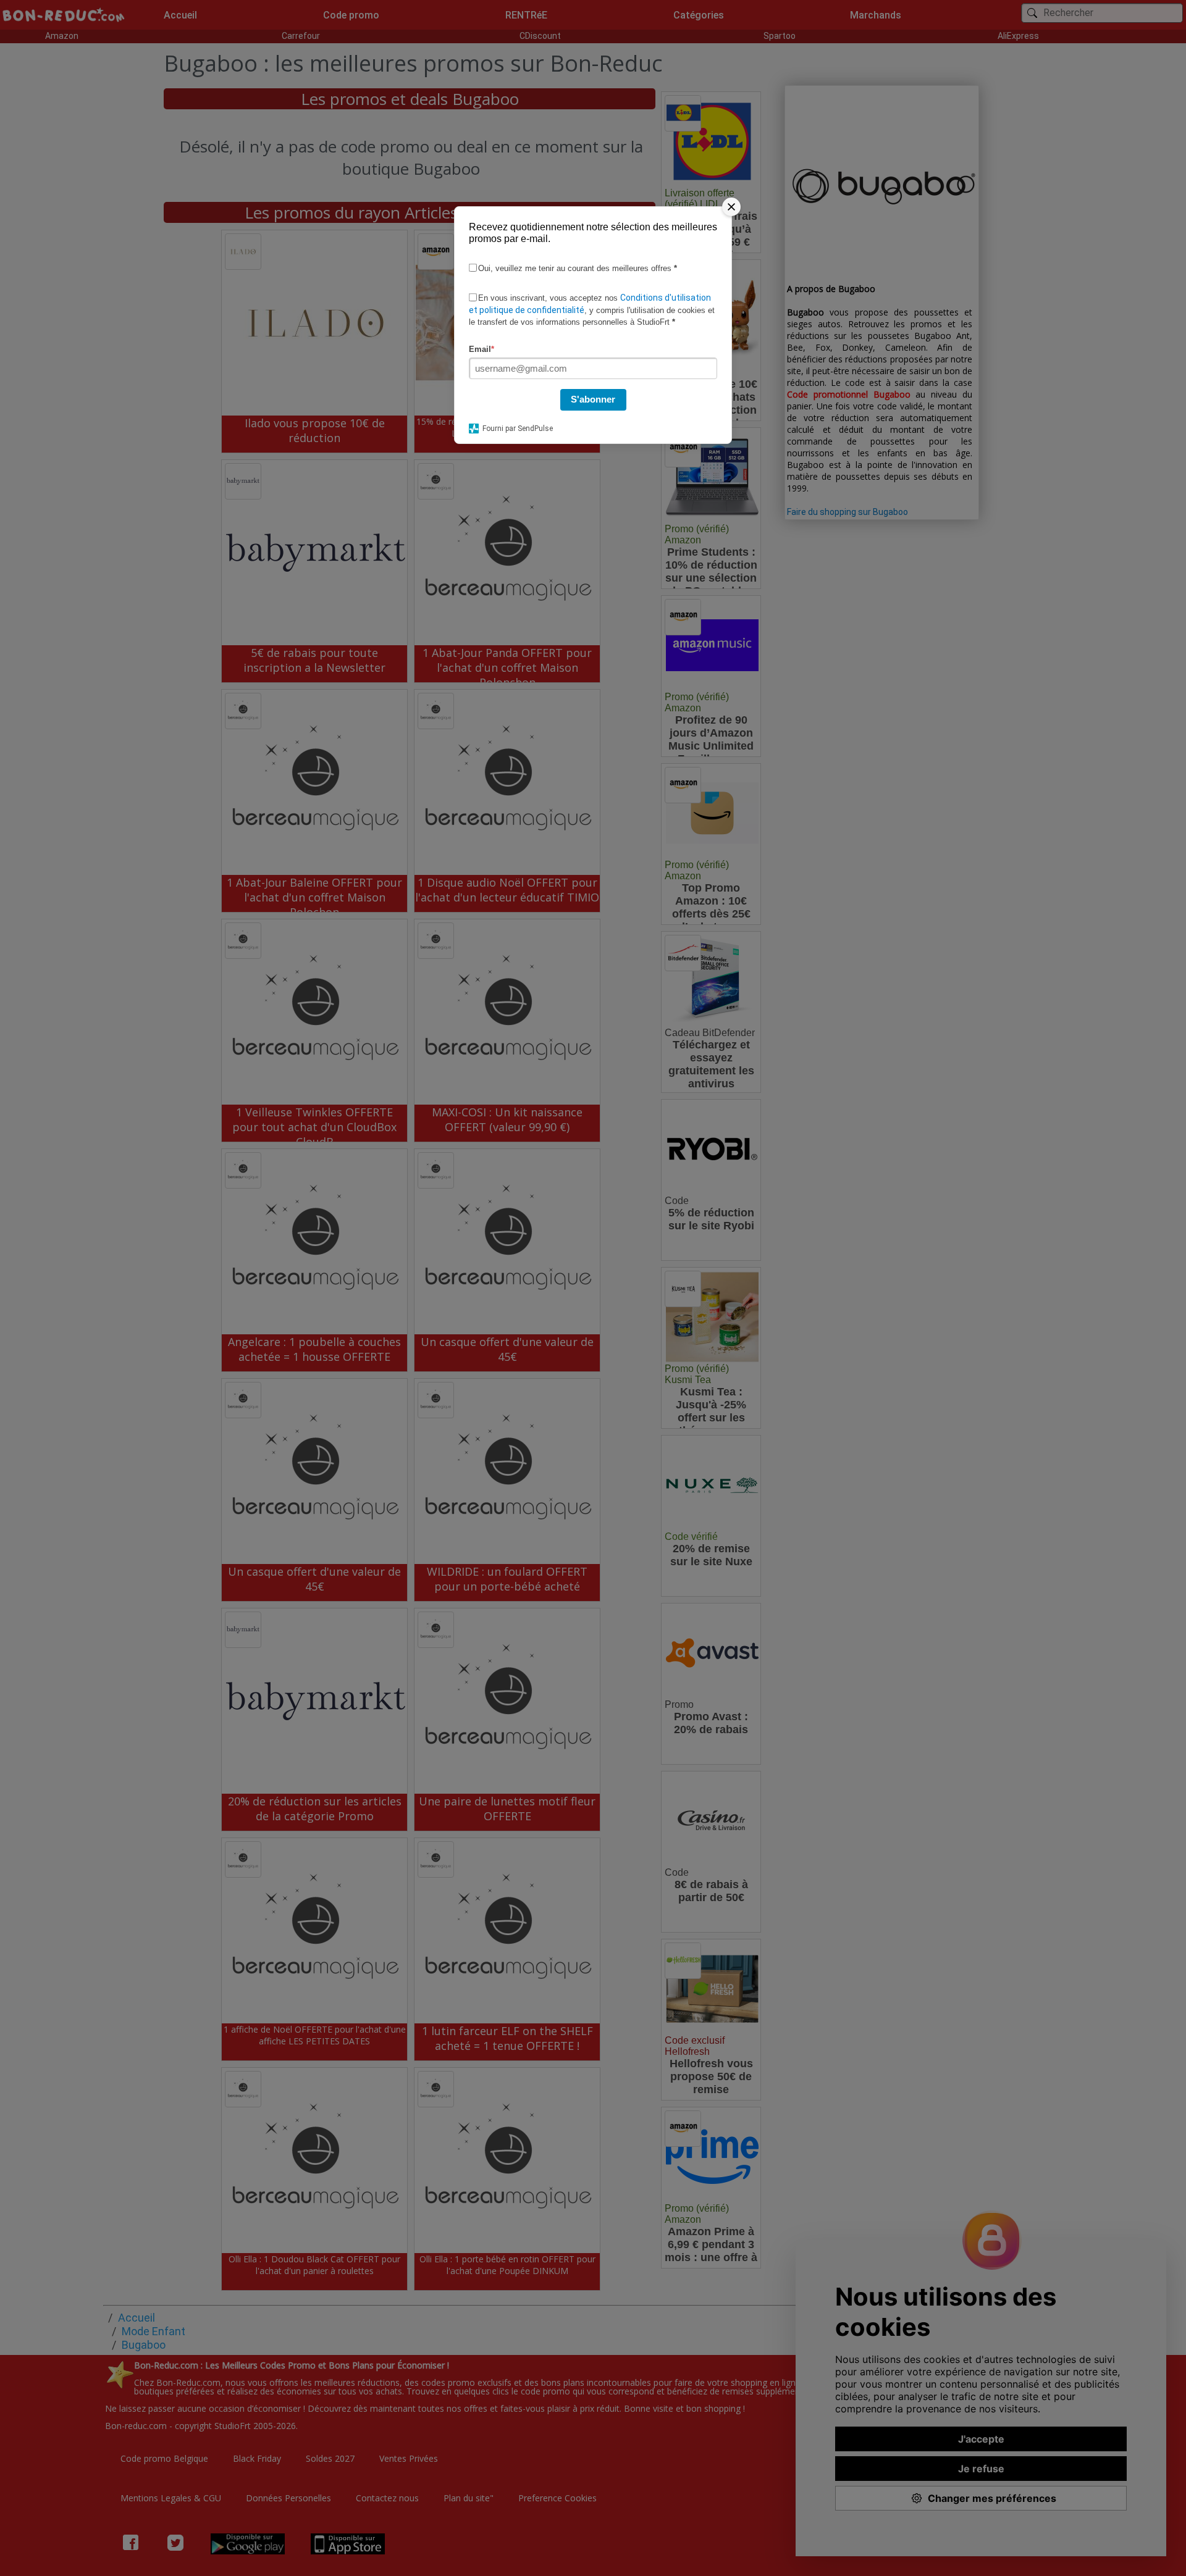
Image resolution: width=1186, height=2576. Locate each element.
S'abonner (593, 399)
